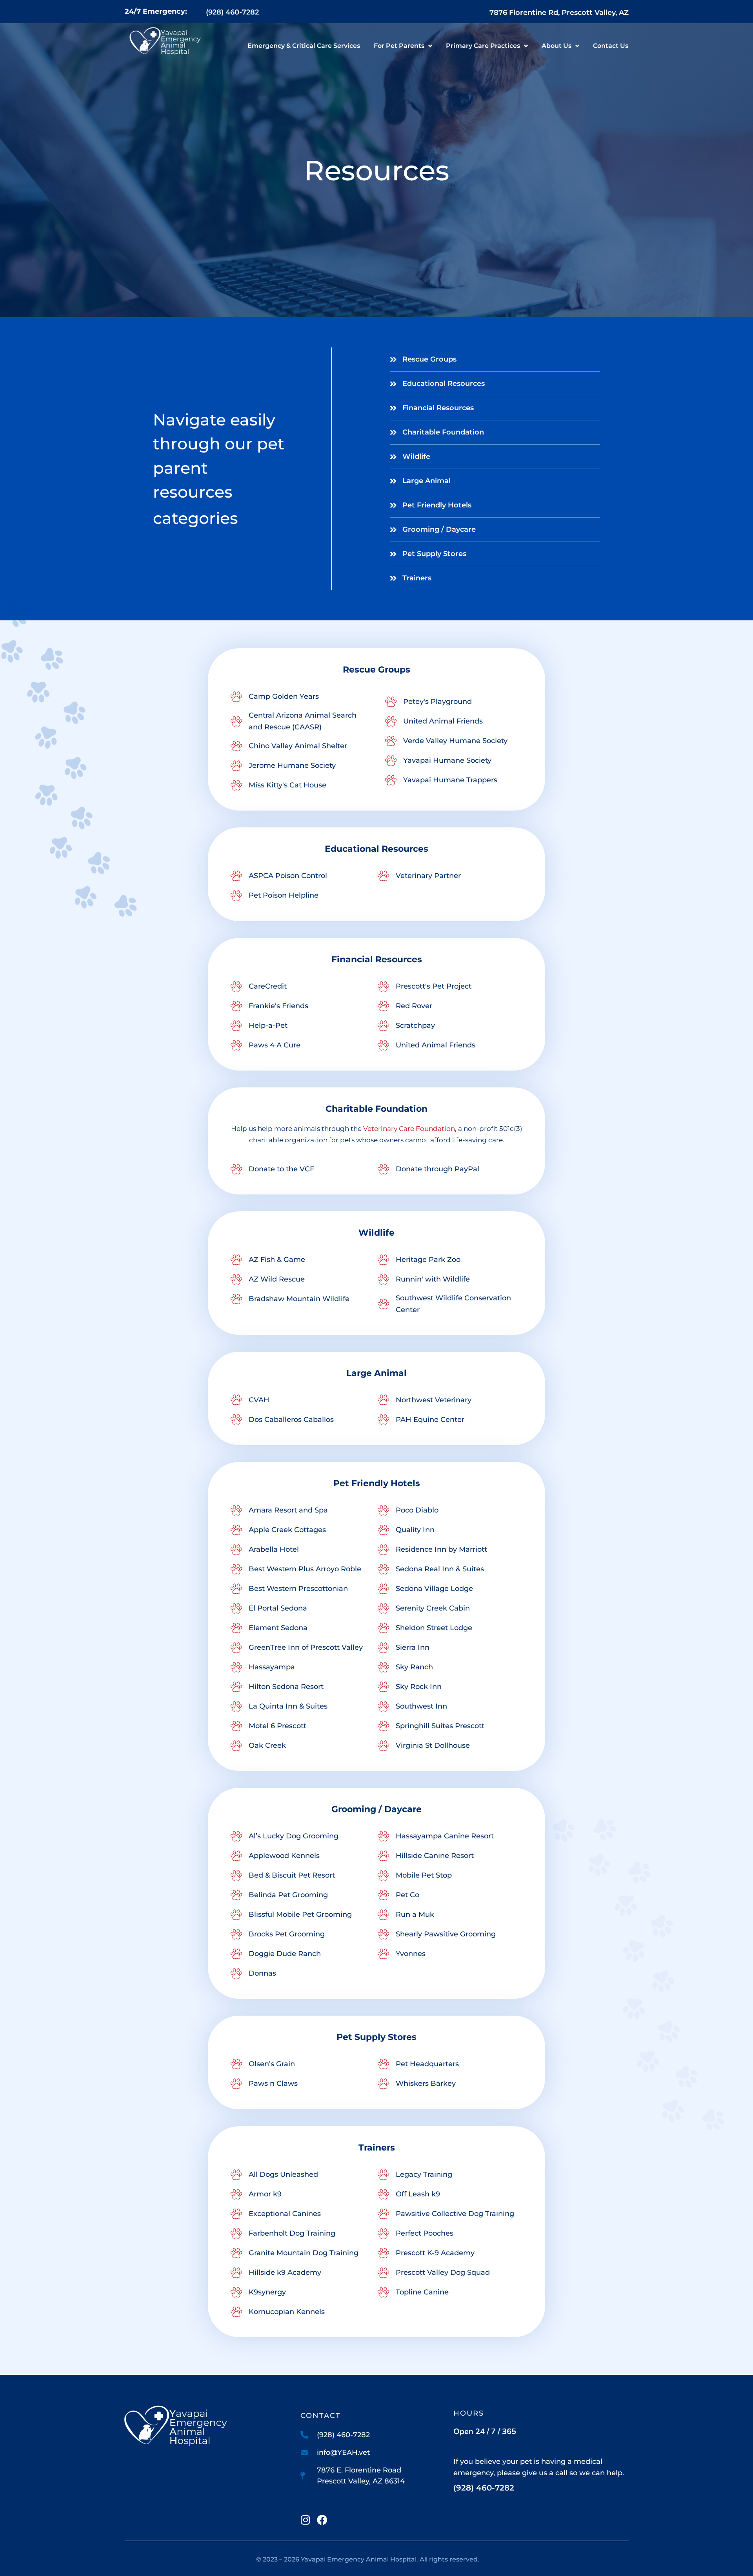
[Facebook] (322, 2520)
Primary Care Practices (483, 46)
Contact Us (611, 46)
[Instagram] (306, 2520)
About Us (557, 46)
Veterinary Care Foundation (409, 1129)
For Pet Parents (399, 46)
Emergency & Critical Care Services (304, 46)
